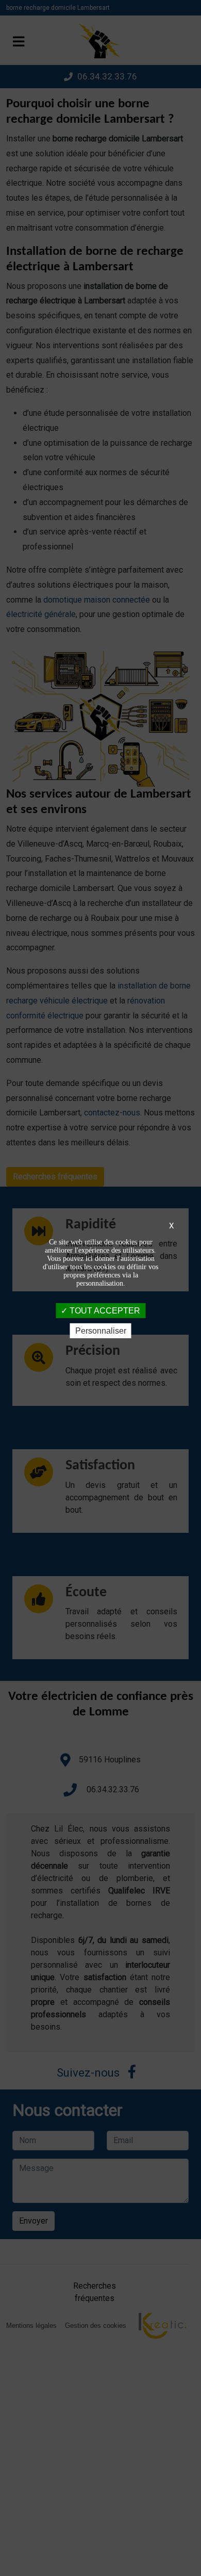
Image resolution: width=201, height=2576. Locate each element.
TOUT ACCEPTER (104, 1310)
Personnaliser (101, 1331)
